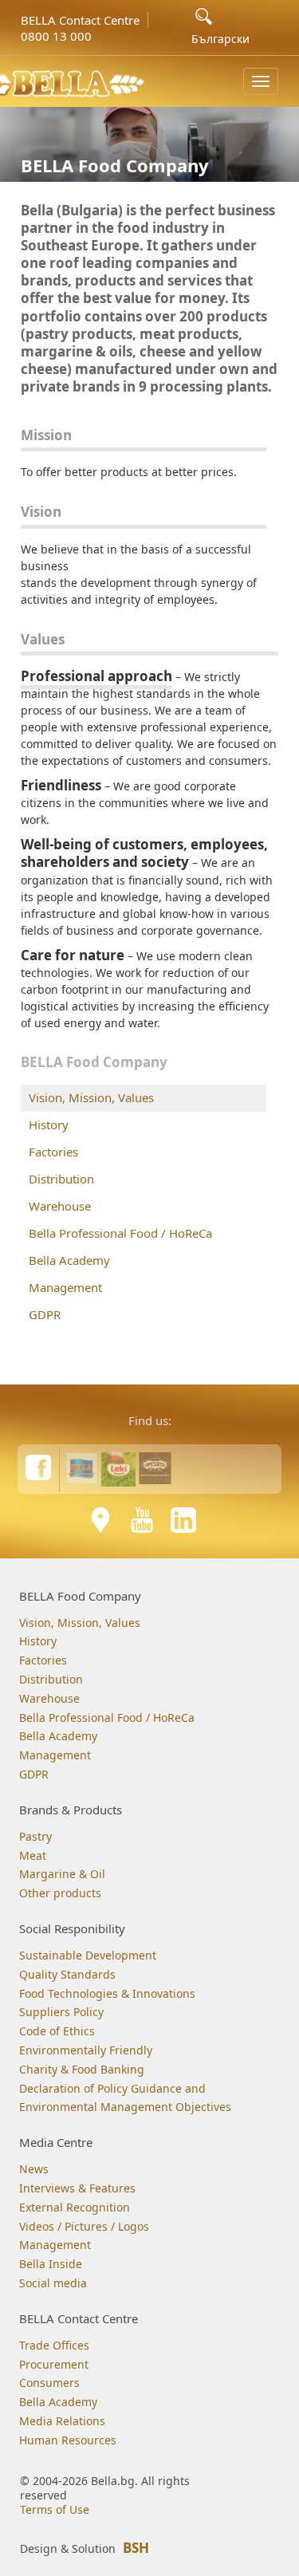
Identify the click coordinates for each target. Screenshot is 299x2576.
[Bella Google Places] (100, 1520)
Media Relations (62, 2421)
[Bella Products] (82, 1468)
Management (65, 1287)
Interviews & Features (77, 2188)
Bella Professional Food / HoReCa (120, 1233)
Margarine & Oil (62, 1874)
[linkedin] (183, 1520)
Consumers (49, 2383)
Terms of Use (55, 2509)
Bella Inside (51, 2264)
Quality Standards (67, 1974)
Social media (53, 2283)
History (49, 1125)
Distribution (61, 1179)
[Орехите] (155, 1468)
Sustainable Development (88, 1955)
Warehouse (60, 1206)
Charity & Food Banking (82, 2069)
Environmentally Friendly (86, 2050)
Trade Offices (54, 2345)
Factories (53, 1152)
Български (220, 39)
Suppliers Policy (61, 2012)
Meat (33, 1855)
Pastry (35, 1836)
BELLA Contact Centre (80, 20)
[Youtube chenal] (142, 1520)
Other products (60, 1893)
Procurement (54, 2364)
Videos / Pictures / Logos (84, 2226)
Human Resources (68, 2440)
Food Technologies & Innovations (107, 1993)
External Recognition (75, 2207)
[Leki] (118, 1468)
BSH (136, 2548)
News (34, 2169)
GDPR (45, 1314)
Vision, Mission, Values (91, 1097)
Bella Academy (69, 1260)
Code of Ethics (57, 2031)
